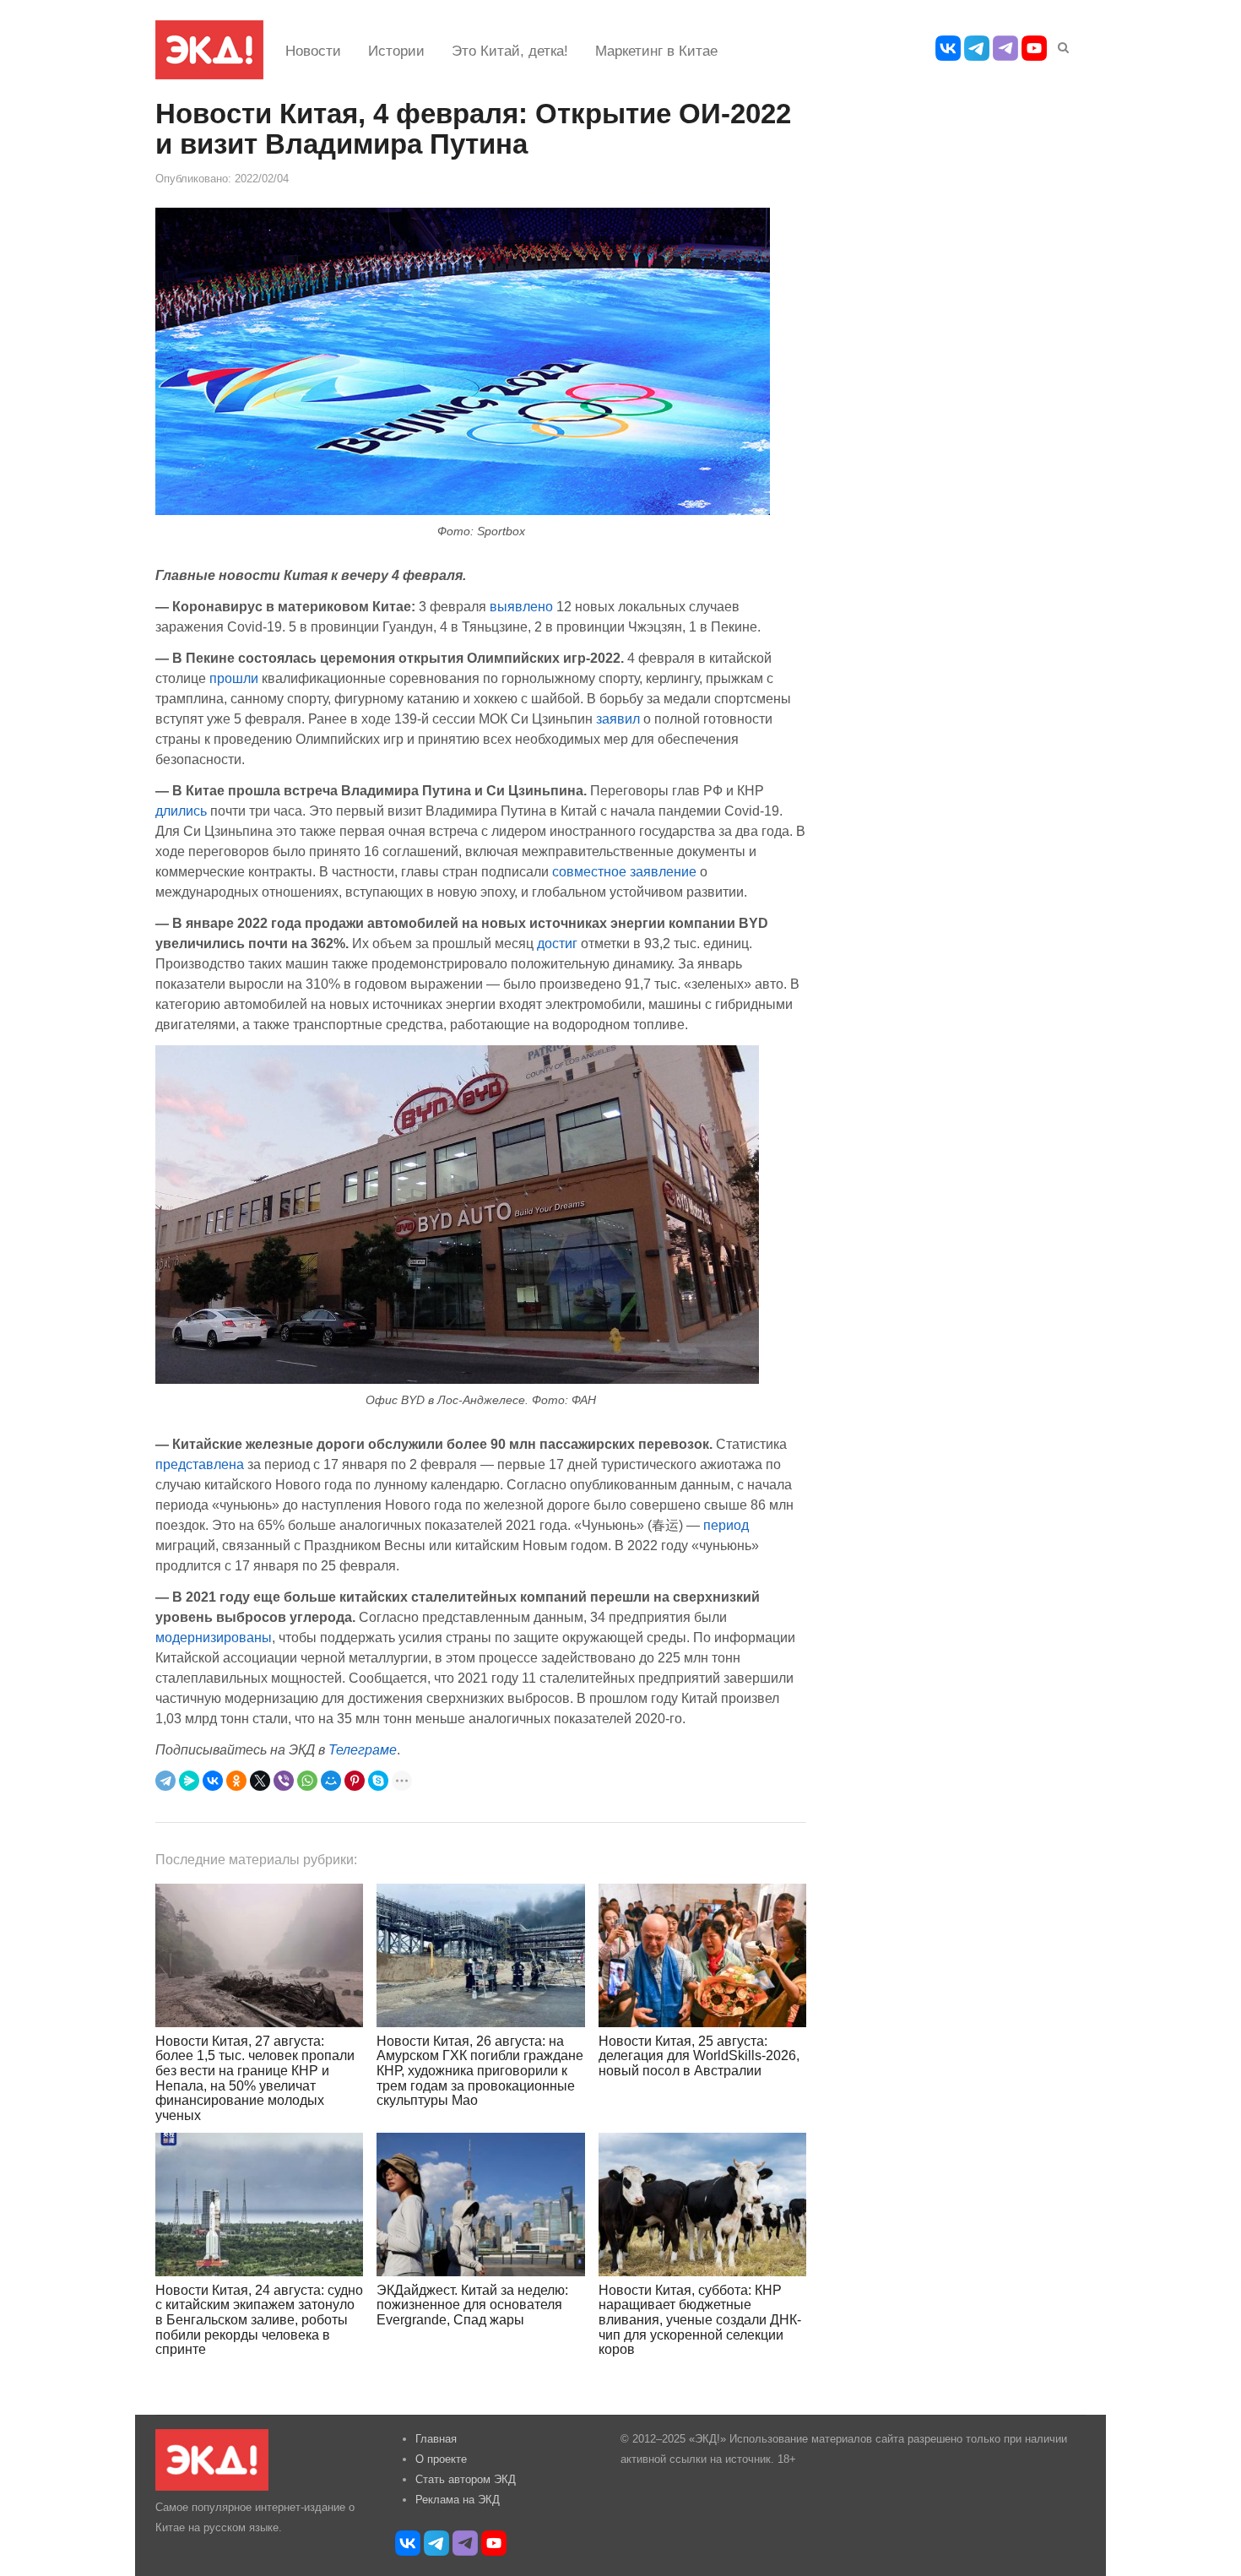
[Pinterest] (355, 1781)
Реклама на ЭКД (458, 2500)
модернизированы (214, 1637)
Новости (313, 51)
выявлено (521, 606)
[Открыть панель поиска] (1060, 45)
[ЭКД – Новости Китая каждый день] (209, 50)
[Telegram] (165, 1781)
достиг (557, 943)
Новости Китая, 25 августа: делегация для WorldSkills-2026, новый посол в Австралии (699, 2056)
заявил (620, 719)
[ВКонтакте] (213, 1781)
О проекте (441, 2459)
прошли (234, 678)
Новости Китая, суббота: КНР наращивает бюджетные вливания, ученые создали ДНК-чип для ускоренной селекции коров (700, 2320)
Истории (396, 51)
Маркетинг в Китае (656, 51)
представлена (200, 1464)
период (726, 1525)
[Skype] (378, 1781)
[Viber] (284, 1781)
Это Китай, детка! (510, 51)
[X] (260, 1781)
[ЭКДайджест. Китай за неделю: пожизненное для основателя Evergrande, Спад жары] (480, 2204)
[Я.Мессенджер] (189, 1781)
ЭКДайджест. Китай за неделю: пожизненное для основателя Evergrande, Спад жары (472, 2305)
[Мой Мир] (331, 1781)
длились (181, 811)
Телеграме (363, 1749)
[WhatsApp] (307, 1781)
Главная (436, 2439)
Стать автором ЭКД (466, 2479)
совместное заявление (624, 871)
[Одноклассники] (236, 1781)
